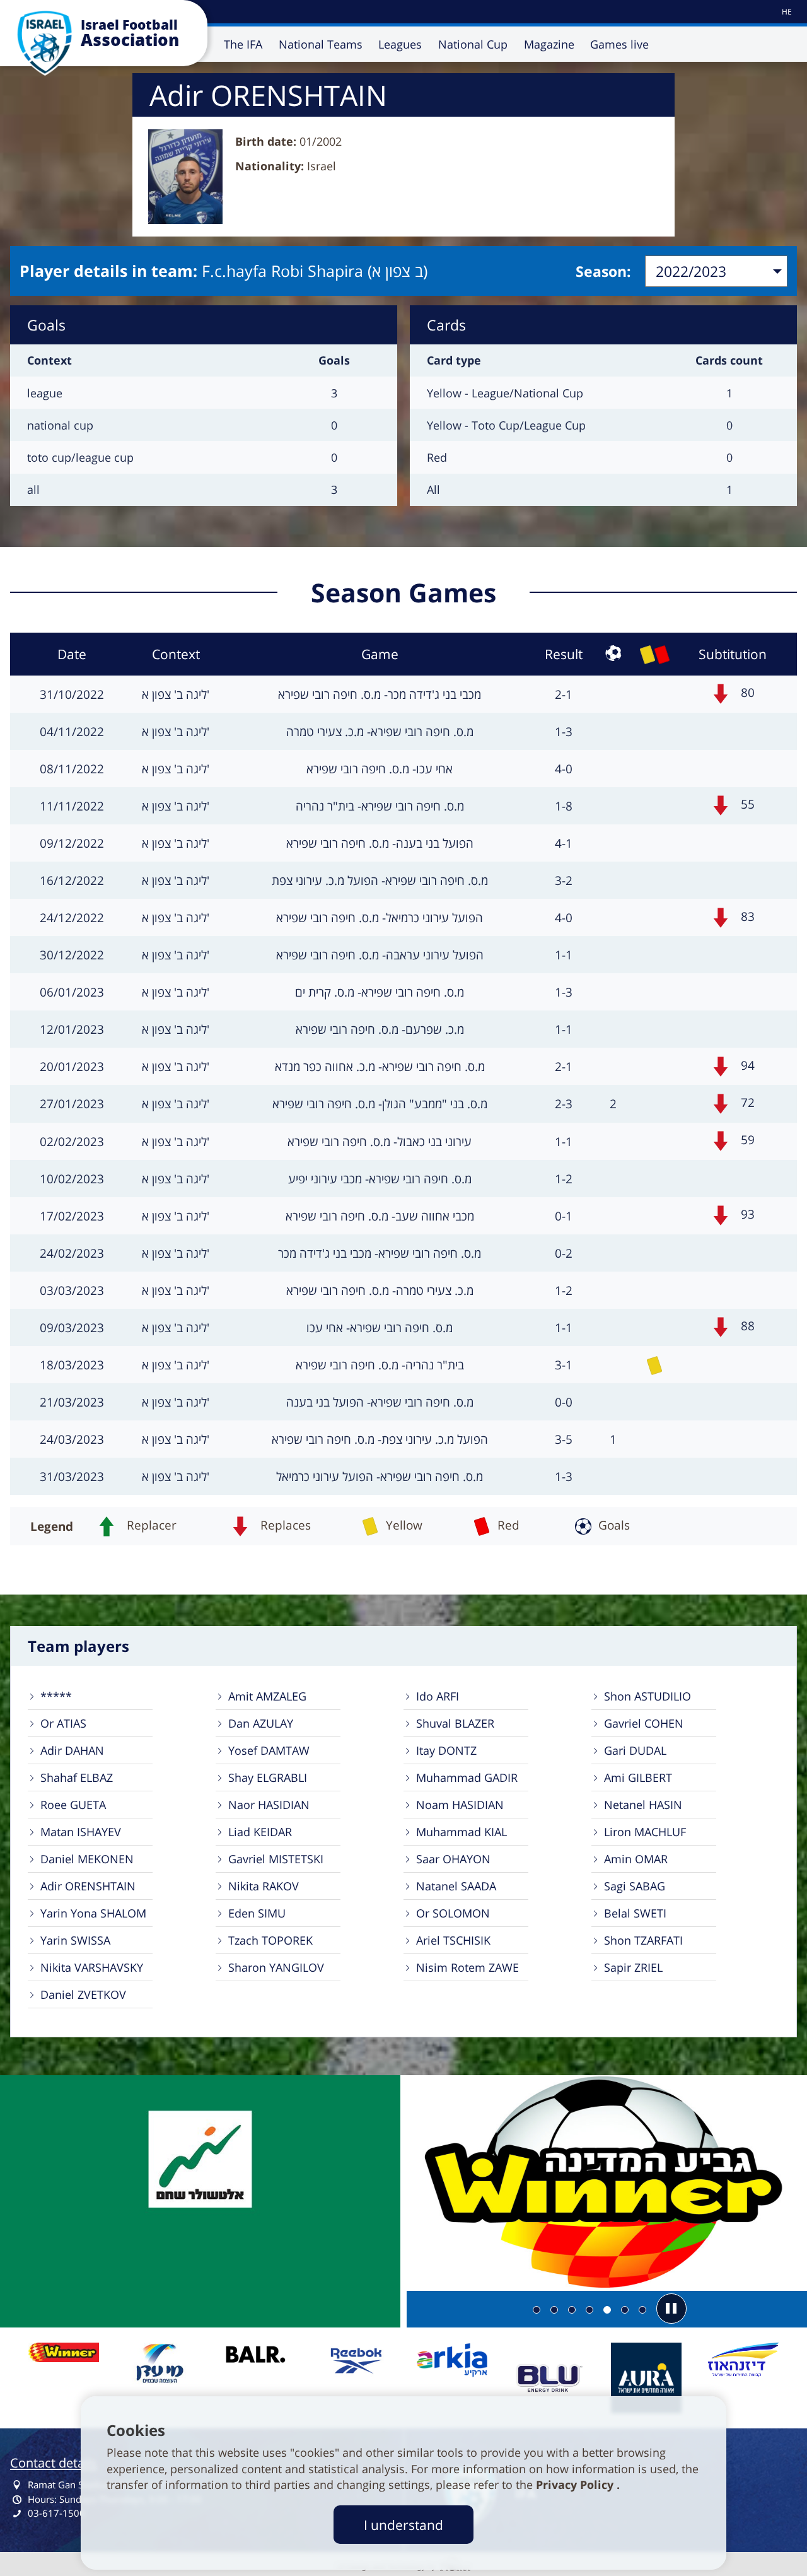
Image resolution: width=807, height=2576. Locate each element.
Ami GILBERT (638, 1777)
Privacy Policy (576, 2485)
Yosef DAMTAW (269, 1750)
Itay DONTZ (446, 1750)
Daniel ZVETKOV (83, 1994)
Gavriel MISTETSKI (276, 1859)
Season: (603, 271)
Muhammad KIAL (462, 1832)
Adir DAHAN (72, 1750)
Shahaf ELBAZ (77, 1777)
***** (56, 1696)
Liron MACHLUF (645, 1832)
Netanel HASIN (643, 1805)
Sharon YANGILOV (276, 1967)
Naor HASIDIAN (269, 1805)
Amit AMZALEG (267, 1696)
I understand (403, 2525)
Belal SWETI (635, 1913)
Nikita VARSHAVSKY (92, 1967)
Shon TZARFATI (643, 1940)
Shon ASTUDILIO (647, 1696)
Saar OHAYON (453, 1859)
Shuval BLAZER (455, 1723)
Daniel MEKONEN (87, 1859)
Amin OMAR (636, 1859)
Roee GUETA (73, 1805)
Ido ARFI (438, 1696)
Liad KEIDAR (260, 1832)
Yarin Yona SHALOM (93, 1913)
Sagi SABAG (635, 1886)
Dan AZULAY (261, 1723)
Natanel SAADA (456, 1886)
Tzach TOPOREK (270, 1940)
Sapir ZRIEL (633, 1967)
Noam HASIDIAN (460, 1805)
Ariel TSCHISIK (453, 1940)
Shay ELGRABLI (268, 1777)
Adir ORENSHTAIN (88, 1886)
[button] (671, 2309)
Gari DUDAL (635, 1750)
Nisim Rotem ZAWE (467, 1967)
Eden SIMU (257, 1913)
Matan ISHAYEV (81, 1832)
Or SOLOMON (453, 1913)
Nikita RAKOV (264, 1886)
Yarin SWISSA (75, 1940)
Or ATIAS (63, 1723)
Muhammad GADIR (467, 1777)
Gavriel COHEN (644, 1723)
